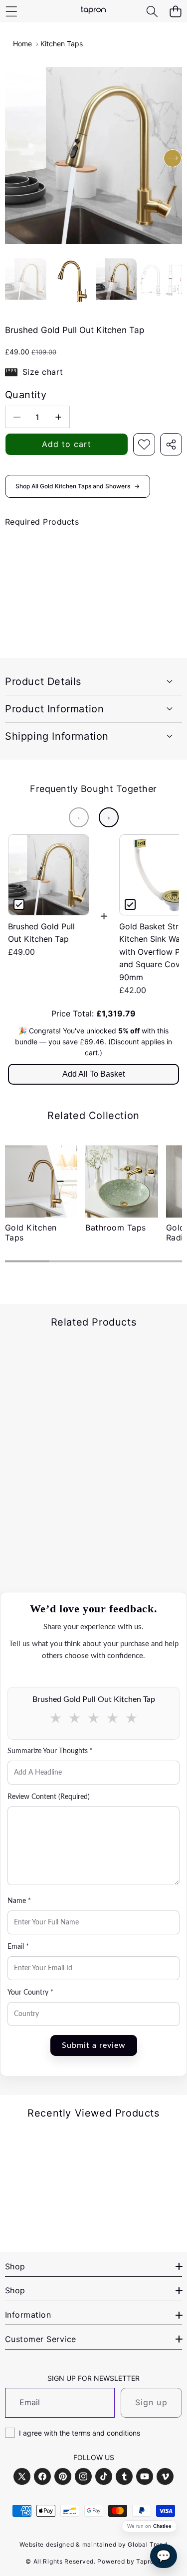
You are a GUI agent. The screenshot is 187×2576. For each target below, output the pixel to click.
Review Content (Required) (49, 1797)
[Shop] (11, 11)
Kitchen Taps (62, 44)
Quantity (26, 395)
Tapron (147, 2561)
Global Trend (147, 2544)
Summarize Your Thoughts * (50, 1751)
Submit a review (94, 2045)
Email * (18, 1947)
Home (22, 44)
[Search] (152, 11)
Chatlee (162, 2526)
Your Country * (30, 1993)
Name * (19, 1901)
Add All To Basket (93, 1074)
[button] (175, 11)
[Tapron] (93, 11)
